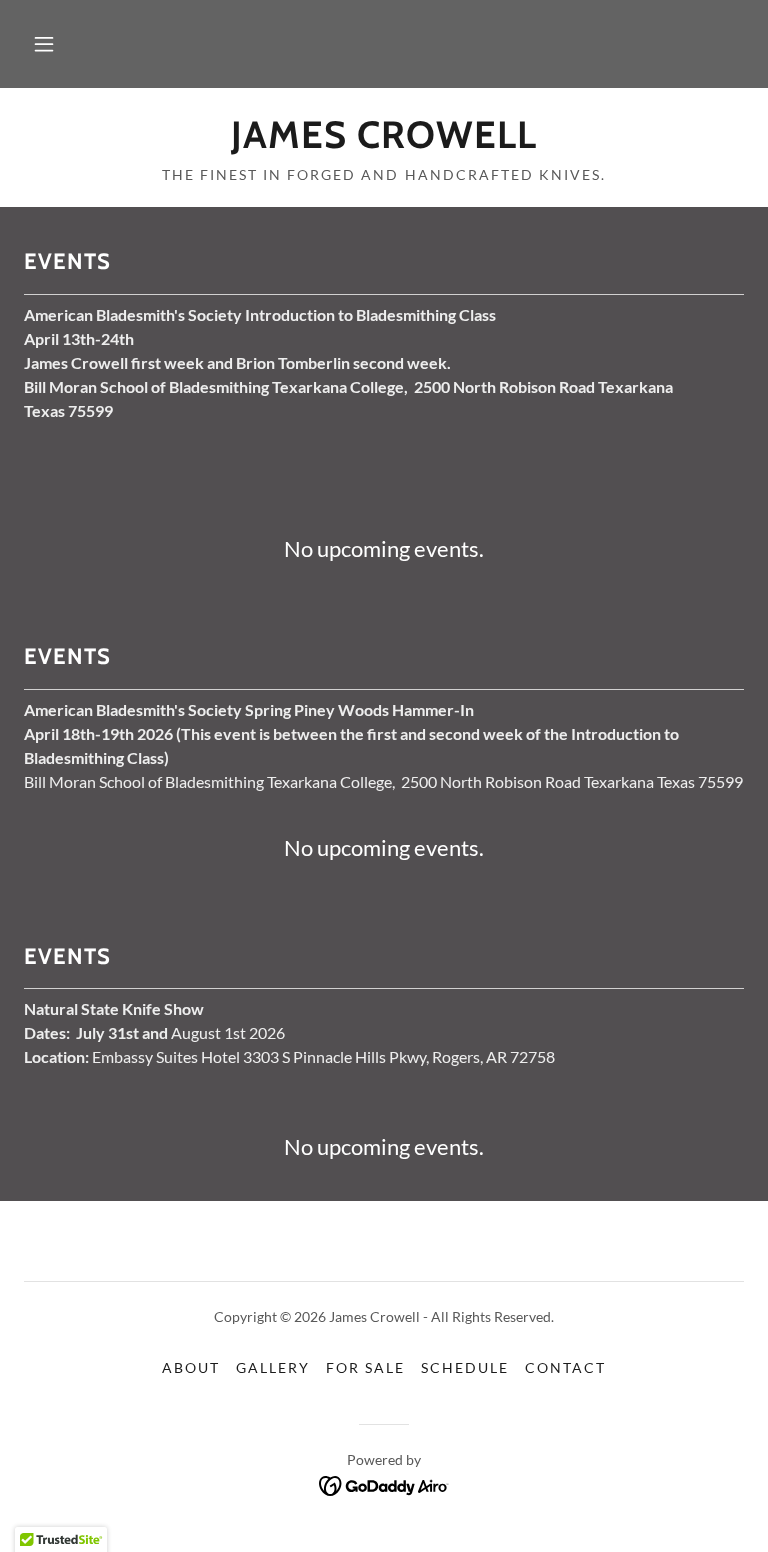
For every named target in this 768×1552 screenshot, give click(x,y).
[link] (384, 141)
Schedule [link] (465, 1367)
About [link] (191, 1367)
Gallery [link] (273, 1367)
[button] (44, 44)
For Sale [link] (365, 1367)
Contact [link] (565, 1367)
